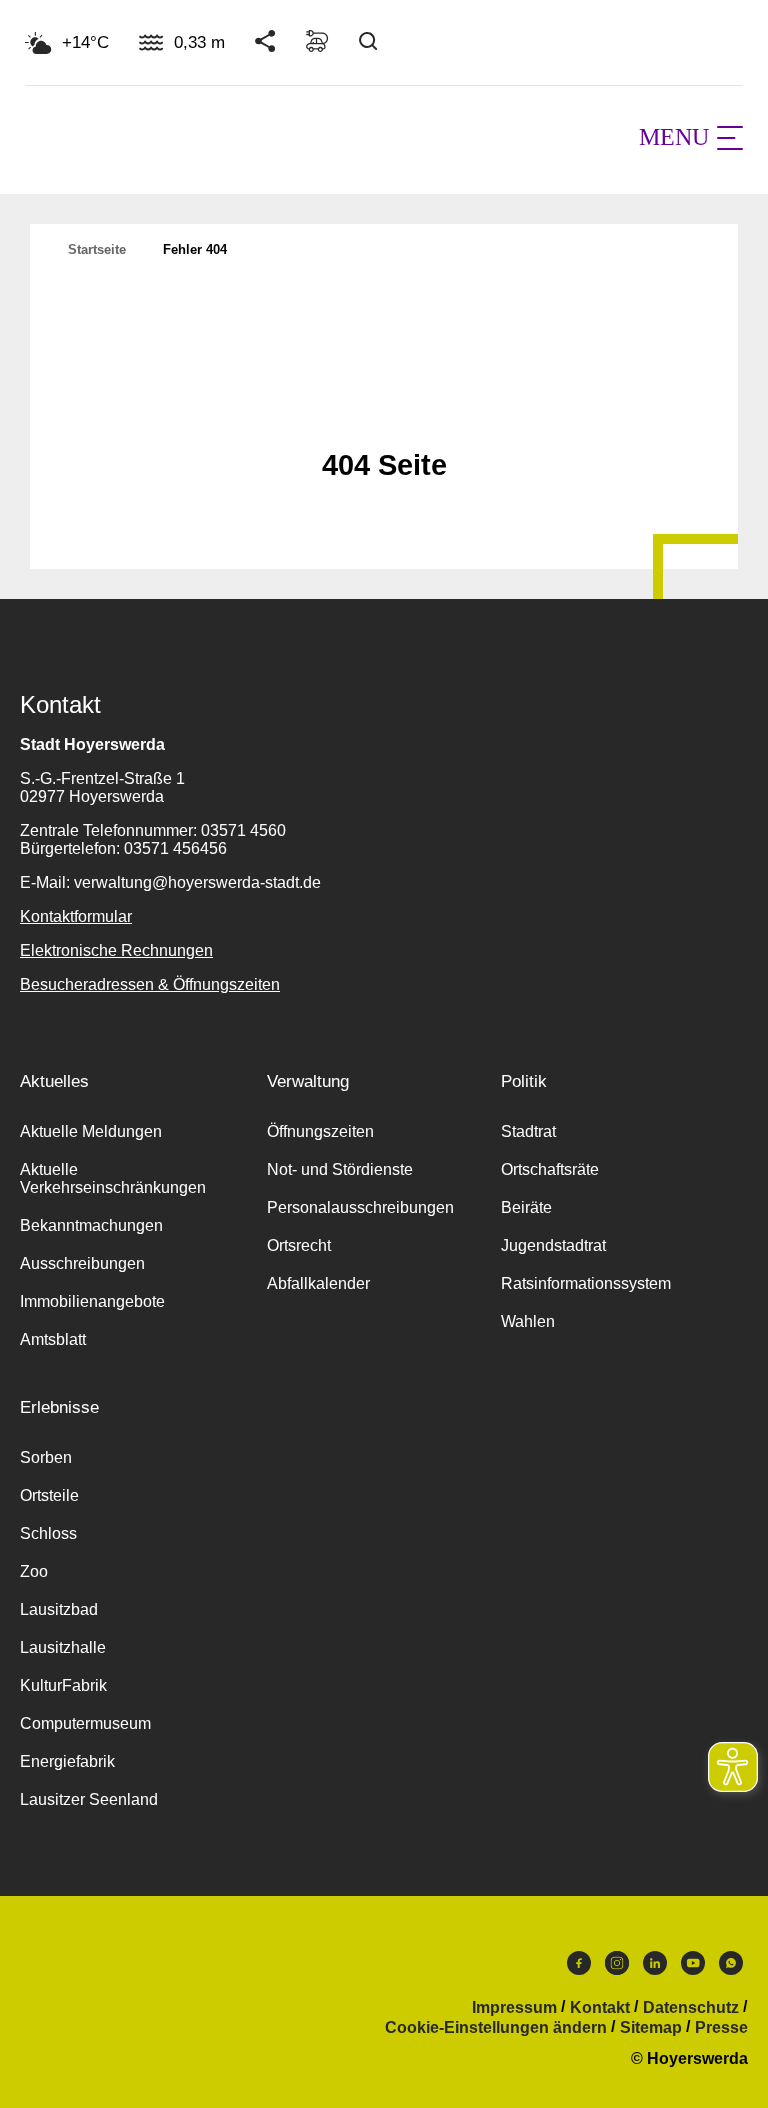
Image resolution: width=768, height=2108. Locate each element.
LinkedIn (655, 1968)
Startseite (97, 249)
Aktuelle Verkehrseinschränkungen (113, 1178)
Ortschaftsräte (550, 1169)
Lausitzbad (59, 1609)
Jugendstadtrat (553, 1245)
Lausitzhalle (63, 1647)
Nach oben (384, 416)
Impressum (514, 2008)
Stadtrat (528, 1131)
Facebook (579, 1968)
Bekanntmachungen (91, 1225)
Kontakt (600, 2008)
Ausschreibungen (82, 1263)
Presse (721, 2028)
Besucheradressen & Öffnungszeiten (150, 984)
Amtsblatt (53, 1339)
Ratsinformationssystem (586, 1283)
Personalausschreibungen (360, 1207)
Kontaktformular (76, 916)
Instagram (617, 1968)
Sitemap (651, 2028)
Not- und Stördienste (340, 1169)
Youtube (693, 1968)
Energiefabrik (67, 1761)
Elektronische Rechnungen (116, 950)
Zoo (34, 1571)
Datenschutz (691, 2008)
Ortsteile (49, 1495)
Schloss (48, 1533)
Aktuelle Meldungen (91, 1131)
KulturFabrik (63, 1685)
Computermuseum (85, 1723)
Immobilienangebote (92, 1301)
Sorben (46, 1457)
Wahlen (528, 1321)
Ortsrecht (299, 1245)
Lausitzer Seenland (89, 1799)
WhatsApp (731, 1968)
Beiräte (526, 1207)
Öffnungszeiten (320, 1131)
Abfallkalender (318, 1283)
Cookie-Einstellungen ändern (496, 2028)
